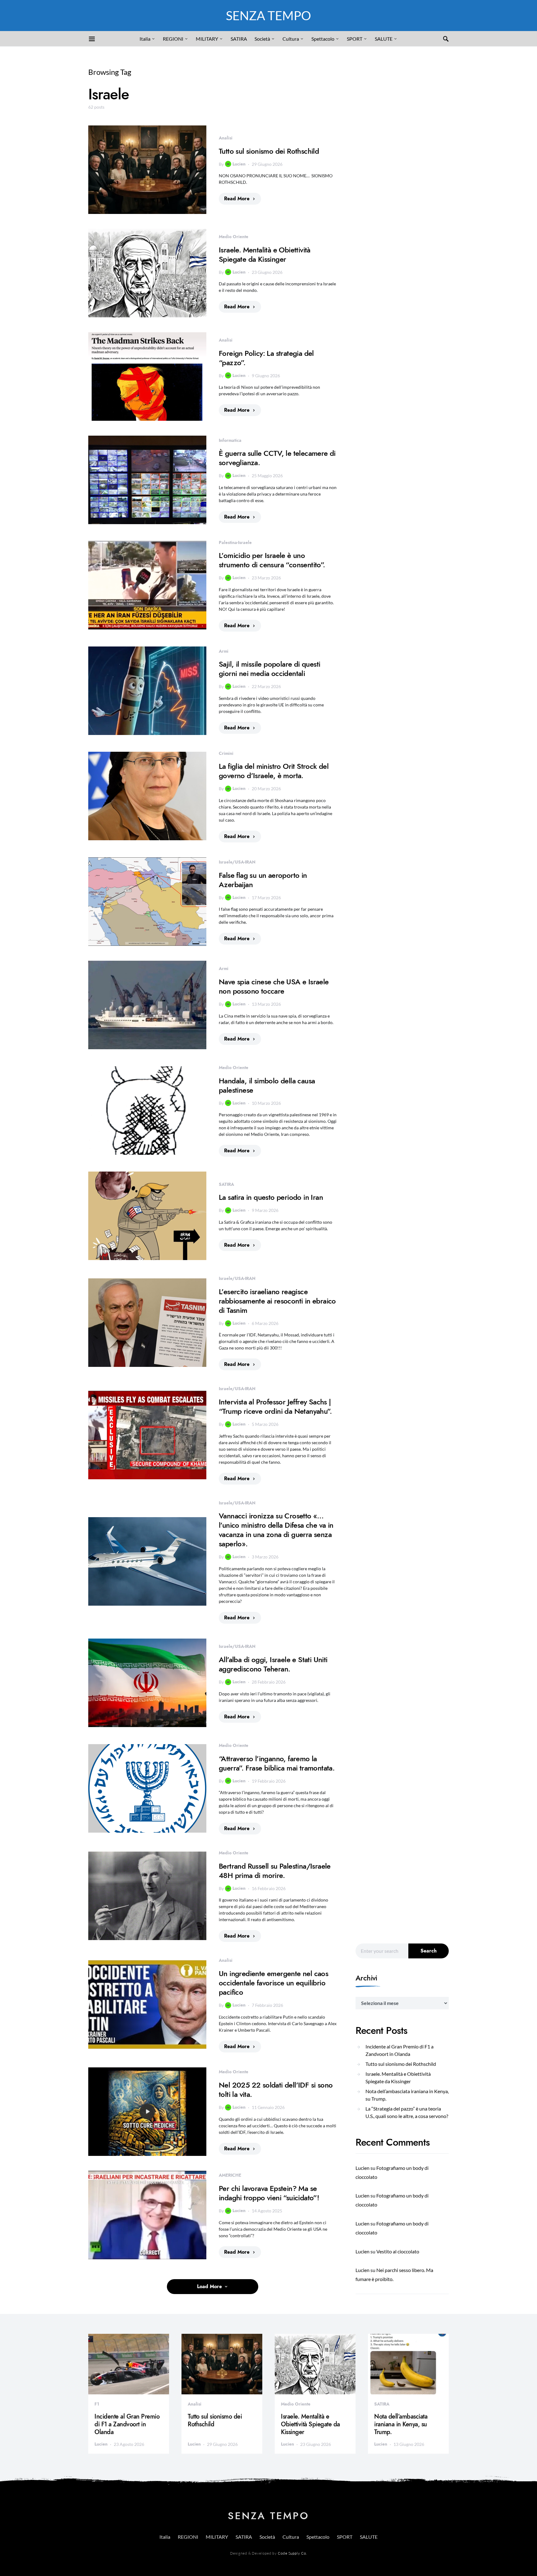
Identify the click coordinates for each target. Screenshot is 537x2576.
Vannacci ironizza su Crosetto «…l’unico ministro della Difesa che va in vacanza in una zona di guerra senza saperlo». (276, 1530)
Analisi (226, 138)
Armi (224, 651)
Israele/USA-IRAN (237, 862)
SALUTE (384, 39)
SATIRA (239, 39)
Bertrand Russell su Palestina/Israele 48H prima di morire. (275, 1871)
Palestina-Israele (235, 542)
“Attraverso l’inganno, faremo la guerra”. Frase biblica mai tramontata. (277, 1763)
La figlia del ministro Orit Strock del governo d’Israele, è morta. (274, 771)
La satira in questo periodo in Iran (271, 1197)
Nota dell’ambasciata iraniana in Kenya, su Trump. (407, 2095)
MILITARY (207, 39)
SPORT (355, 39)
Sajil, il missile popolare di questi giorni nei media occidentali (269, 669)
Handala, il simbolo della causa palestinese (267, 1085)
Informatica (230, 440)
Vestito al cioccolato (398, 2251)
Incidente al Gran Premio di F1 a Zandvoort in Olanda (399, 2050)
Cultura (291, 39)
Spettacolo (323, 39)
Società (262, 39)
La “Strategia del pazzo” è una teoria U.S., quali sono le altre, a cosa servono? (407, 2112)
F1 (97, 2404)
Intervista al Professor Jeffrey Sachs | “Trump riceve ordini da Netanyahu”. (275, 1406)
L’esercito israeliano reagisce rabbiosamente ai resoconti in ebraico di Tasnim (277, 1301)
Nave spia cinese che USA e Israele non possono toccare (274, 986)
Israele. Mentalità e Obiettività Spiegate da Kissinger (265, 254)
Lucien (239, 164)
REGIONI (173, 39)
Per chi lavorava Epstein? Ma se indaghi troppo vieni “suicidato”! (269, 2193)
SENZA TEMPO (268, 16)
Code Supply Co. (292, 2553)
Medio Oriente (234, 237)
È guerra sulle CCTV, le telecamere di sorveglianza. (277, 458)
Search (429, 1951)
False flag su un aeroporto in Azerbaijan (263, 880)
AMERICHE (230, 2175)
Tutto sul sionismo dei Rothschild (269, 151)
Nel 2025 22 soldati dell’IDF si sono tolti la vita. (276, 2090)
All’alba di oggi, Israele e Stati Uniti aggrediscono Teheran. (273, 1664)
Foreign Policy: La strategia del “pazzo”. (266, 358)
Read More (237, 199)
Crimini (226, 753)
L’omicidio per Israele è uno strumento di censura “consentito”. (272, 560)
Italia (145, 39)
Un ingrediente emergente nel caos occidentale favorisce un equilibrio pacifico (273, 1983)
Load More (209, 2287)
